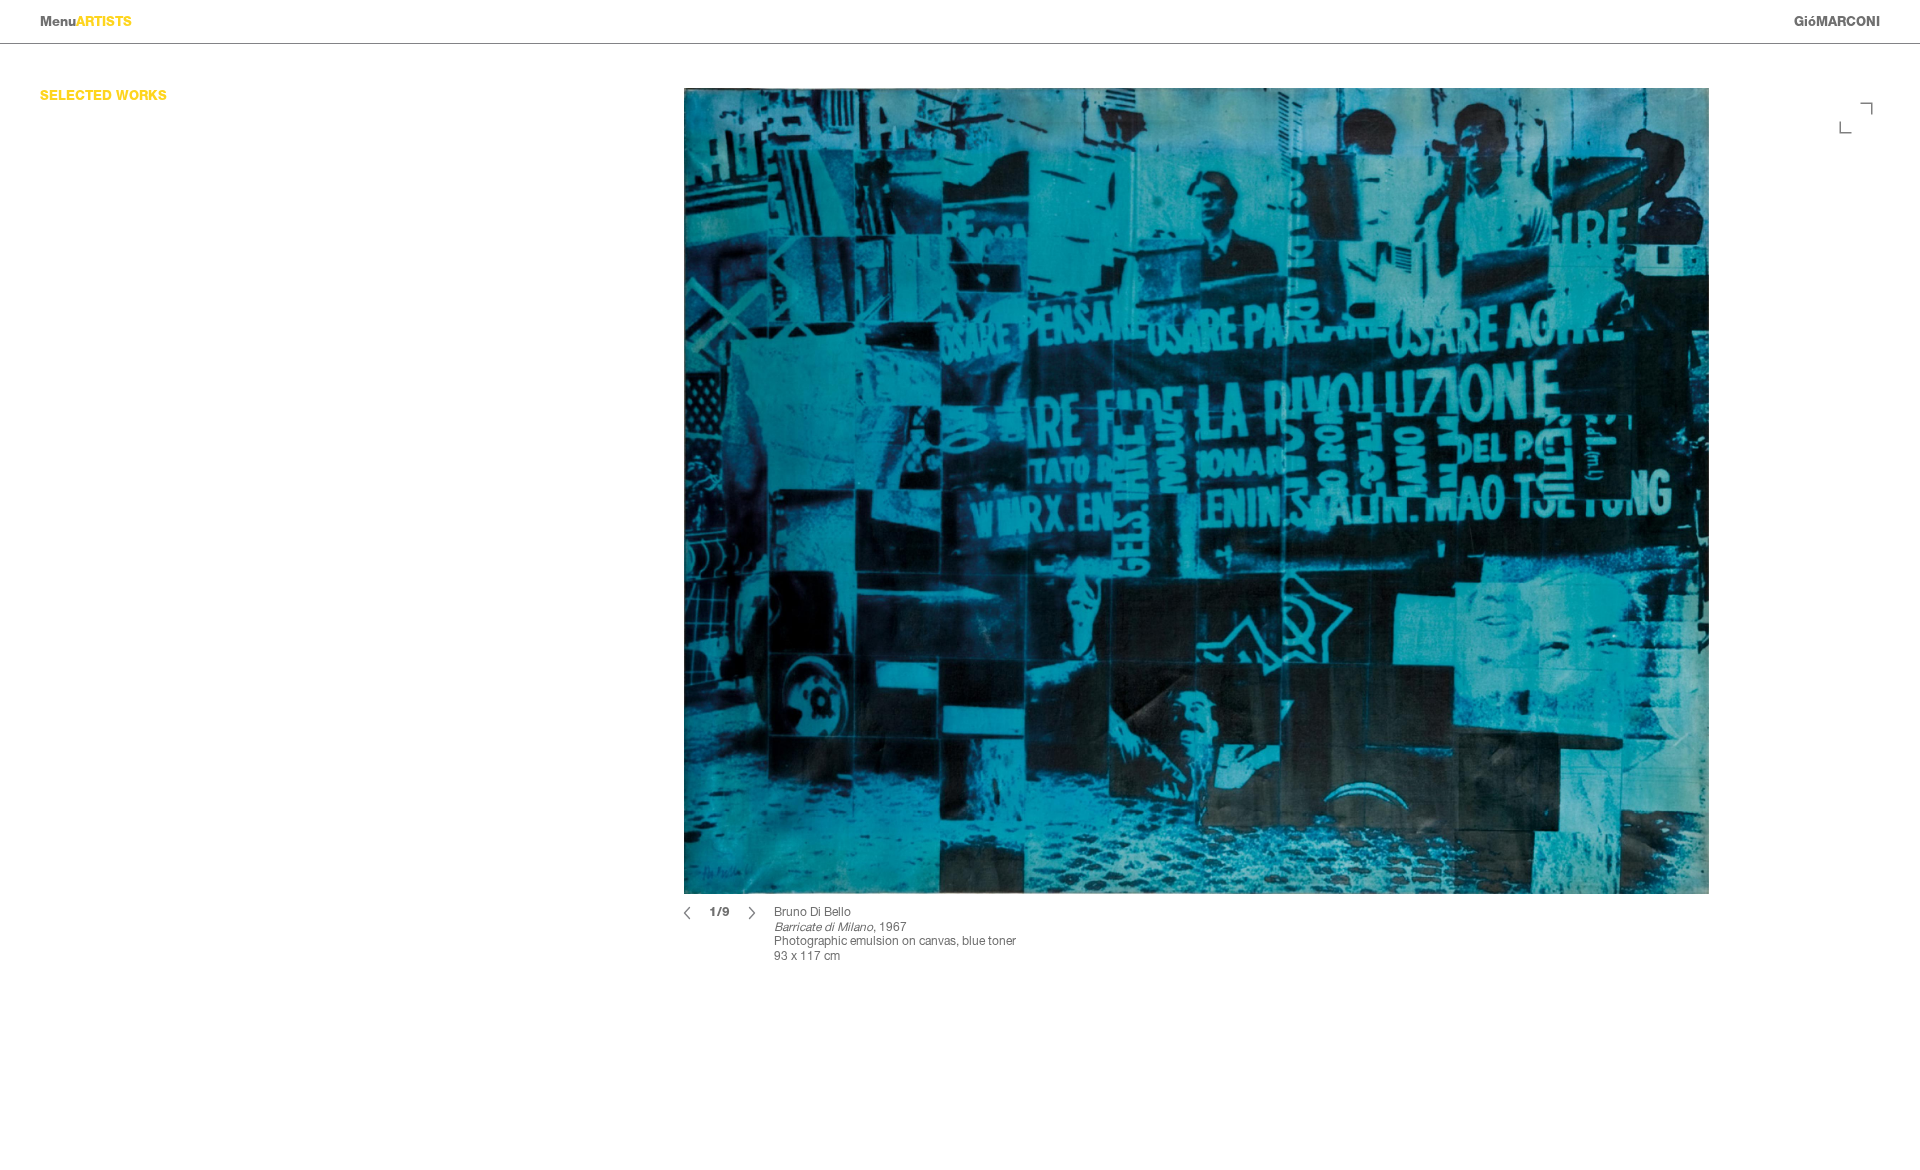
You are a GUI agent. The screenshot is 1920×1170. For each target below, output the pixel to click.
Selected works (103, 95)
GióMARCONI (1837, 21)
